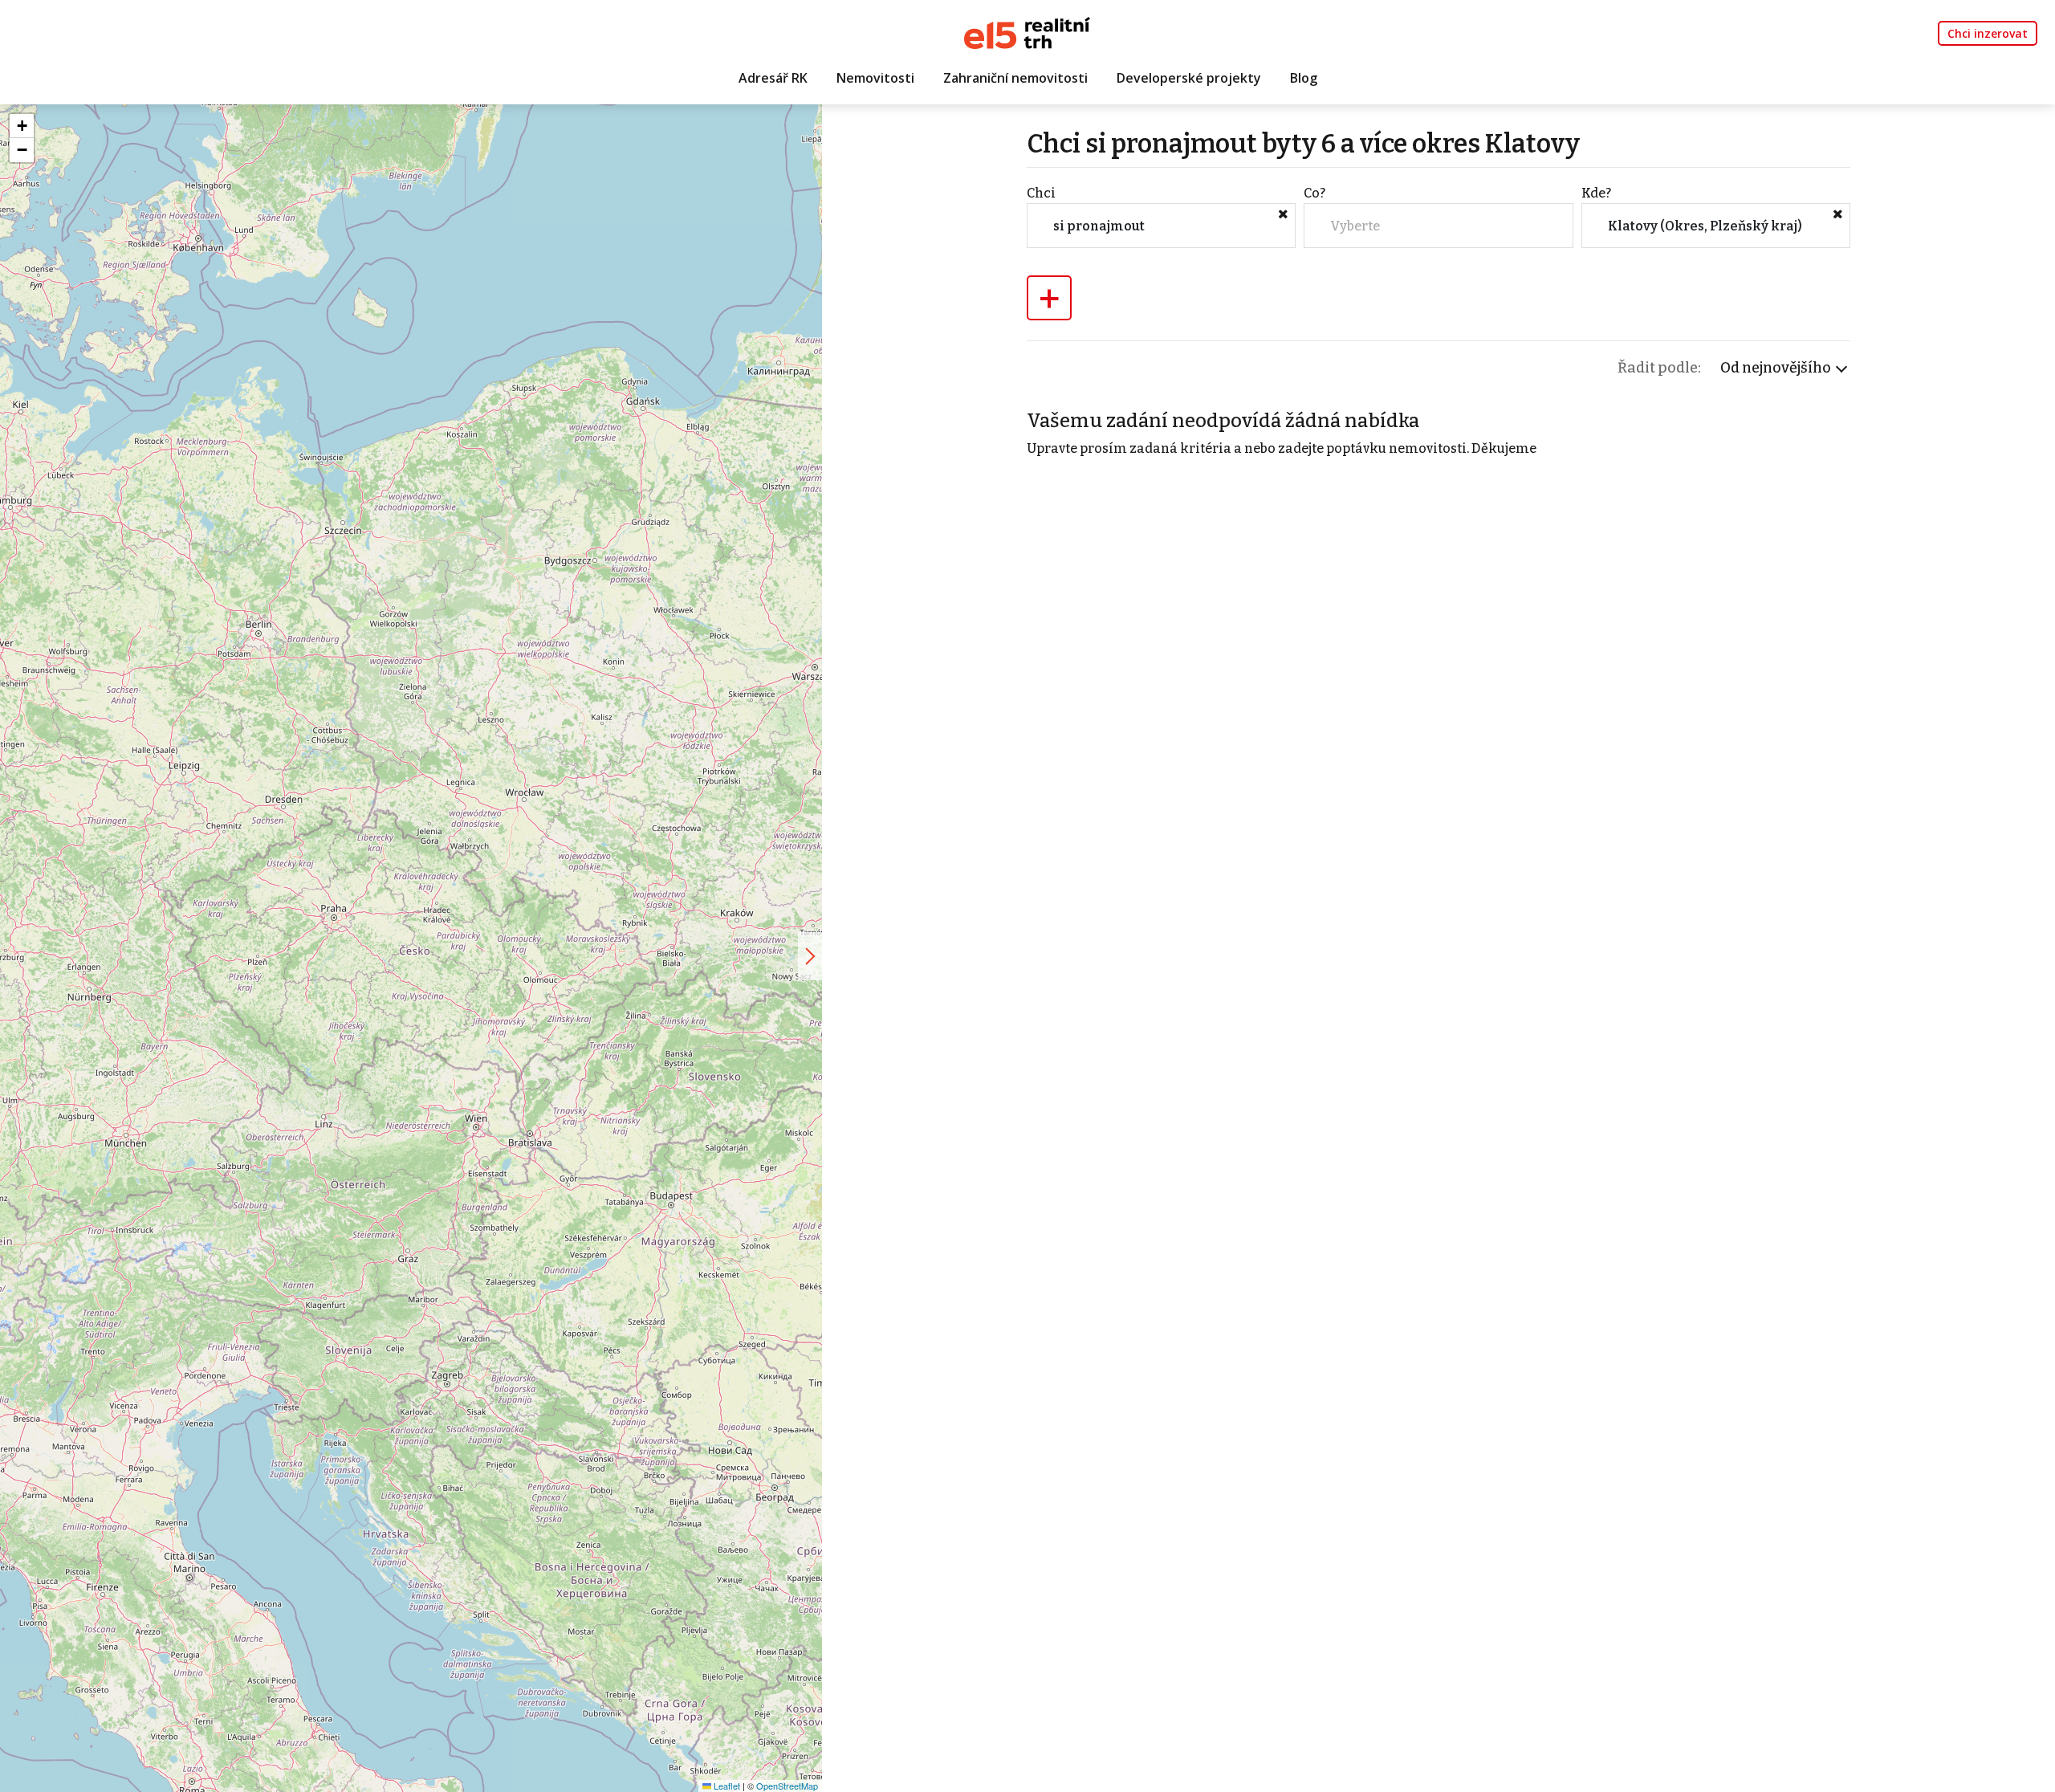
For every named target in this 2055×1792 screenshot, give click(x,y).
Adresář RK (773, 78)
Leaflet (726, 1786)
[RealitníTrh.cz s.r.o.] (1027, 32)
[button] (22, 126)
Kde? (1596, 193)
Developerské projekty (1189, 78)
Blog (1304, 78)
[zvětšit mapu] (810, 956)
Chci (1041, 193)
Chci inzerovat (1988, 33)
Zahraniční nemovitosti (1015, 78)
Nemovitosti (875, 78)
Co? (1314, 193)
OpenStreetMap (787, 1786)
